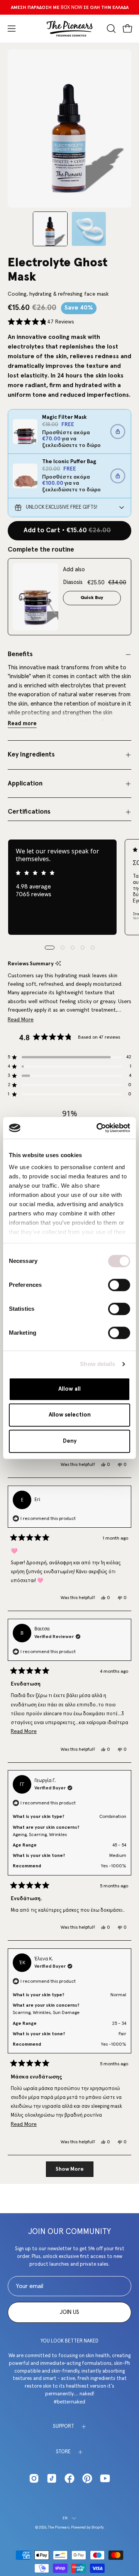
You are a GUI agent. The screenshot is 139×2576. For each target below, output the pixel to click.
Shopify (97, 2527)
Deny (70, 1441)
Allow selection (70, 1415)
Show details (97, 1364)
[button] (110, 29)
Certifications (29, 812)
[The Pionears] (69, 29)
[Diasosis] (36, 597)
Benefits (20, 654)
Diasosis (73, 582)
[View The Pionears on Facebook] (69, 2478)
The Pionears (59, 2527)
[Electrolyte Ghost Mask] (50, 229)
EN (65, 2518)
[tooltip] (58, 964)
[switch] (119, 1285)
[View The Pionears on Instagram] (34, 2478)
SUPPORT (64, 2426)
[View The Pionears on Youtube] (105, 2478)
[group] (69, 7)
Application (25, 784)
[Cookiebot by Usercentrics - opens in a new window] (98, 1128)
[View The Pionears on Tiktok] (52, 2478)
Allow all (69, 1389)
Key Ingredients (31, 755)
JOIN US (69, 2312)
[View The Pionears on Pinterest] (87, 2478)
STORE (63, 2452)
